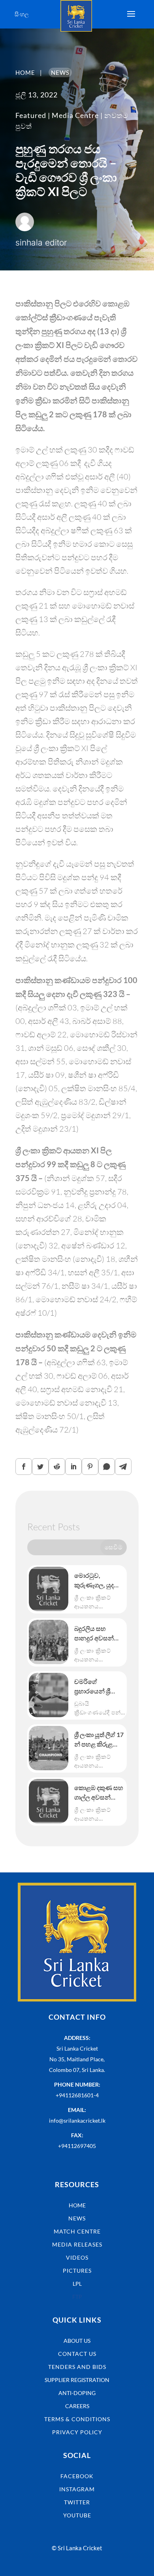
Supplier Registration (77, 2380)
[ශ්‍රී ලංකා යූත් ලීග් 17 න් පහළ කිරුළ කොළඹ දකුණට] (49, 1748)
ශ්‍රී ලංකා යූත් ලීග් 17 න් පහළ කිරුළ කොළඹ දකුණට (99, 1740)
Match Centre (77, 2231)
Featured (31, 115)
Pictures (77, 2271)
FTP (77, 2297)
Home (77, 2205)
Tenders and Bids (77, 2367)
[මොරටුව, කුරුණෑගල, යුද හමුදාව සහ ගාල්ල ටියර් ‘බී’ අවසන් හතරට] (49, 1589)
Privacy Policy (77, 2432)
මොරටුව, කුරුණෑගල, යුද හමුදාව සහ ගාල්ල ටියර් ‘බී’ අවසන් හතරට (98, 1581)
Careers (77, 2406)
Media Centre (75, 115)
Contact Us (77, 2354)
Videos (77, 2257)
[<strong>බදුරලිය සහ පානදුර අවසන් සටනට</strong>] (49, 1642)
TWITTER (77, 2502)
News (77, 2218)
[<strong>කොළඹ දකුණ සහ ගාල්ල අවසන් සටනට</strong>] (49, 1801)
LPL (77, 2284)
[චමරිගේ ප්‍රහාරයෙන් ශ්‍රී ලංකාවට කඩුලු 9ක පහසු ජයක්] (49, 1695)
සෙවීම (114, 1547)
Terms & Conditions (77, 2419)
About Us (77, 2341)
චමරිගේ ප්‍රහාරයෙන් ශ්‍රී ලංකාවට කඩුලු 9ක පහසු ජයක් (99, 1687)
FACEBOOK (77, 2476)
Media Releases (77, 2244)
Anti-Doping (77, 2393)
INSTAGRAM (77, 2489)
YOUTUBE (77, 2515)
